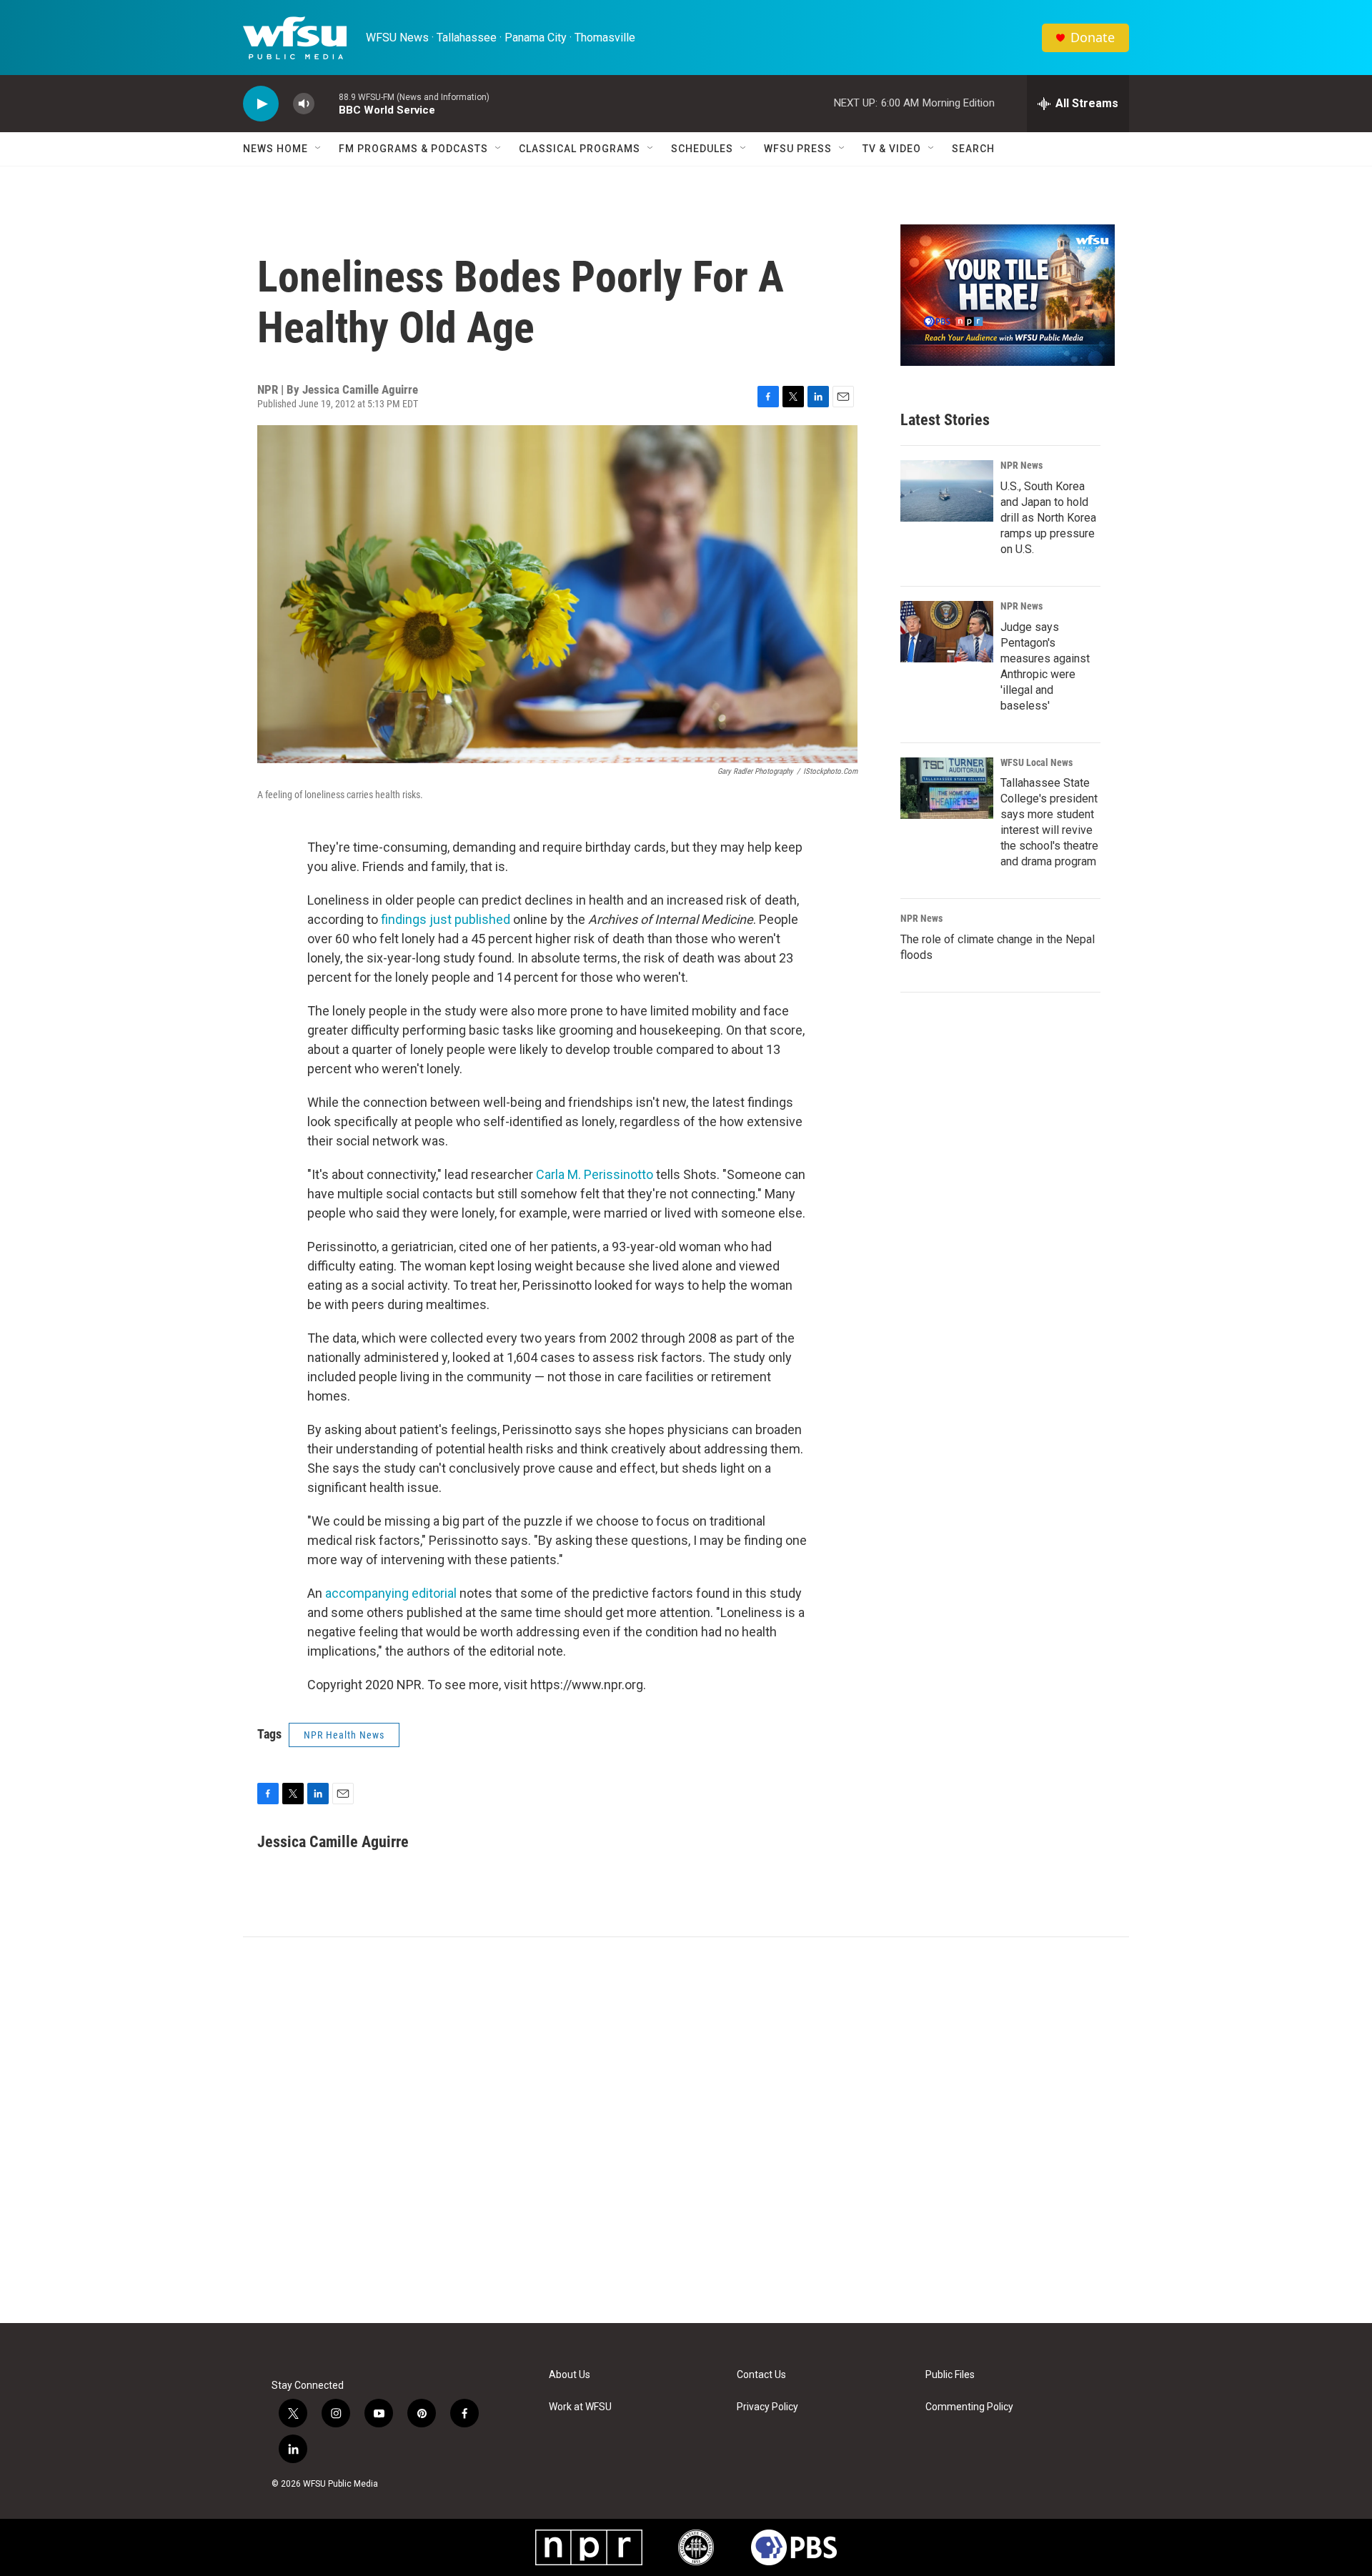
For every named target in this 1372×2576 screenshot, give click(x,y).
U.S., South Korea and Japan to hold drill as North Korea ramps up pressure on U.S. (1048, 518)
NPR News (1021, 465)
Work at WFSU (580, 2407)
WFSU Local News (1037, 762)
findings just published (446, 919)
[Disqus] (686, 2130)
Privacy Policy (767, 2407)
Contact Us (761, 2375)
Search (973, 149)
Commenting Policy (969, 2407)
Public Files (950, 2375)
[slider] (327, 103)
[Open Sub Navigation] (319, 149)
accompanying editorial (391, 1593)
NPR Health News (344, 1735)
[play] (261, 104)
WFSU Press (798, 149)
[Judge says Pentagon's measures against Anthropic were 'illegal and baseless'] (947, 632)
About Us (570, 2375)
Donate (1093, 38)
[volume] (304, 104)
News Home (275, 149)
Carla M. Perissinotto (595, 1174)
